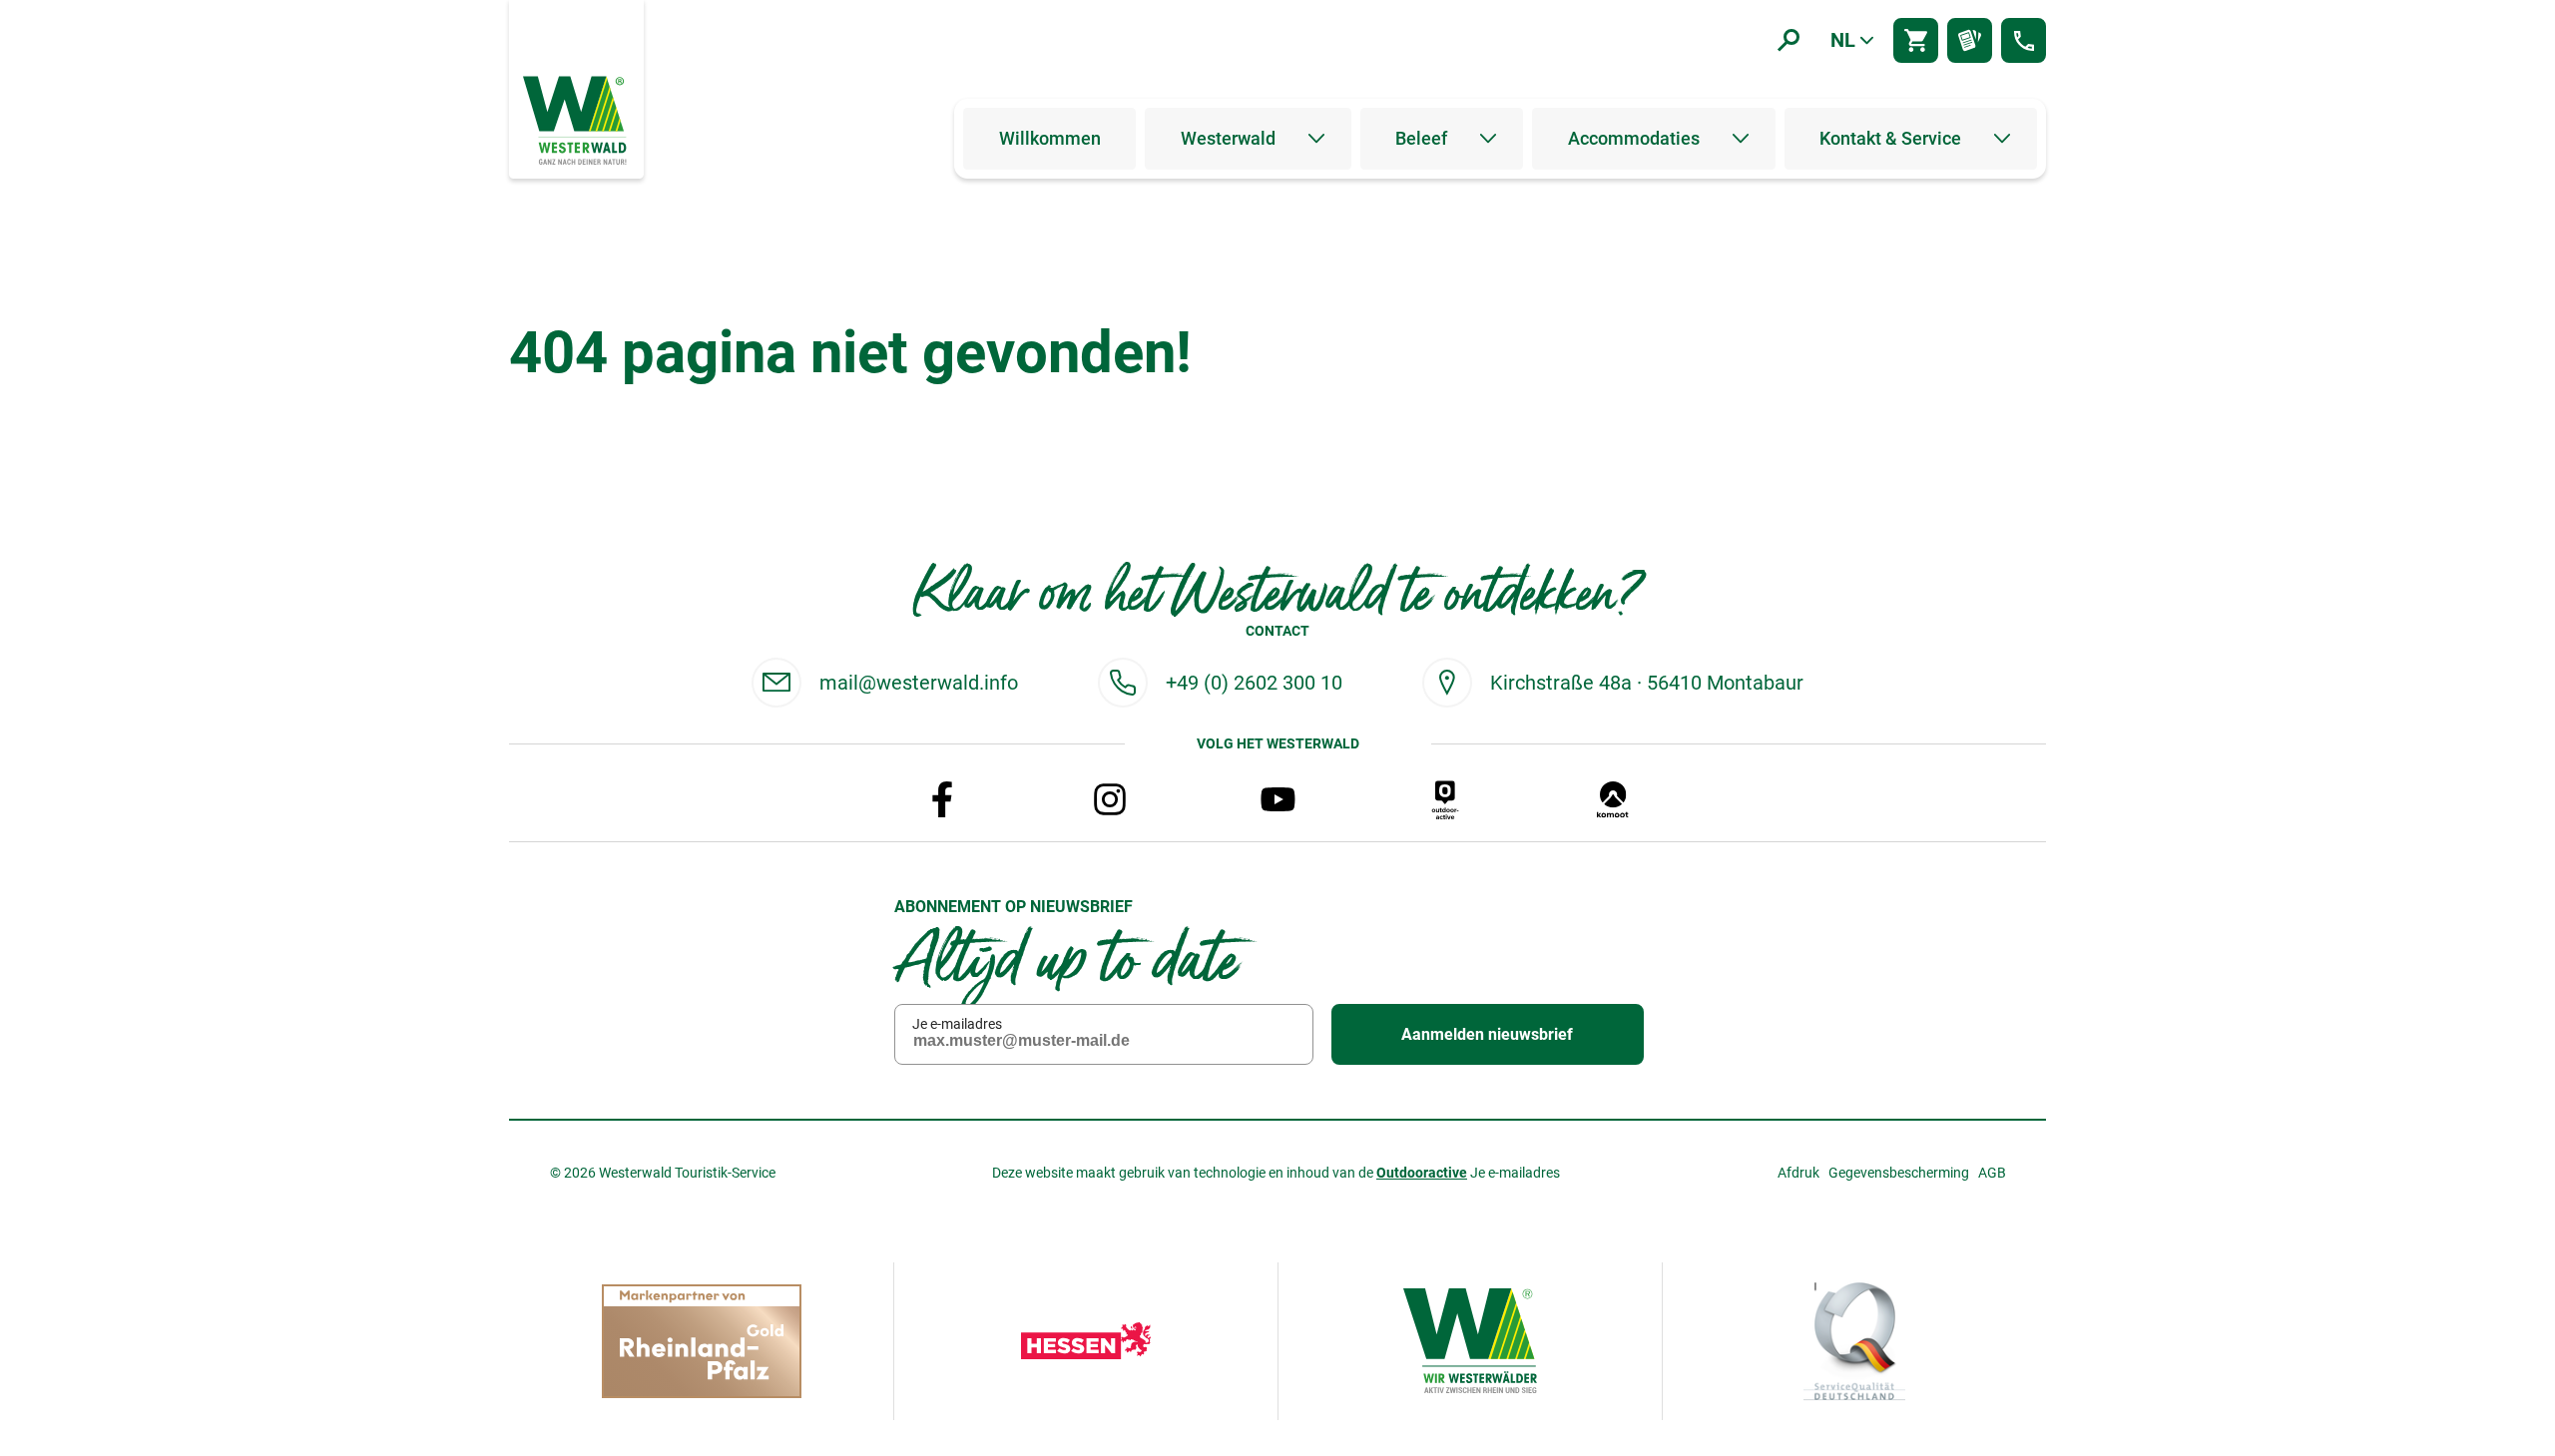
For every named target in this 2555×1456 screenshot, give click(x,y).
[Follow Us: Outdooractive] (1445, 799)
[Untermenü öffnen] (1316, 139)
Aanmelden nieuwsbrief (1487, 1034)
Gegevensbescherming (1899, 1173)
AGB (1992, 1173)
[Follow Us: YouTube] (1277, 799)
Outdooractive (1422, 1173)
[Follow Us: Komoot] (1613, 799)
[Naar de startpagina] (577, 119)
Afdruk (1798, 1173)
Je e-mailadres (957, 1024)
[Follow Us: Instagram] (1110, 799)
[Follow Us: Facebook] (942, 799)
